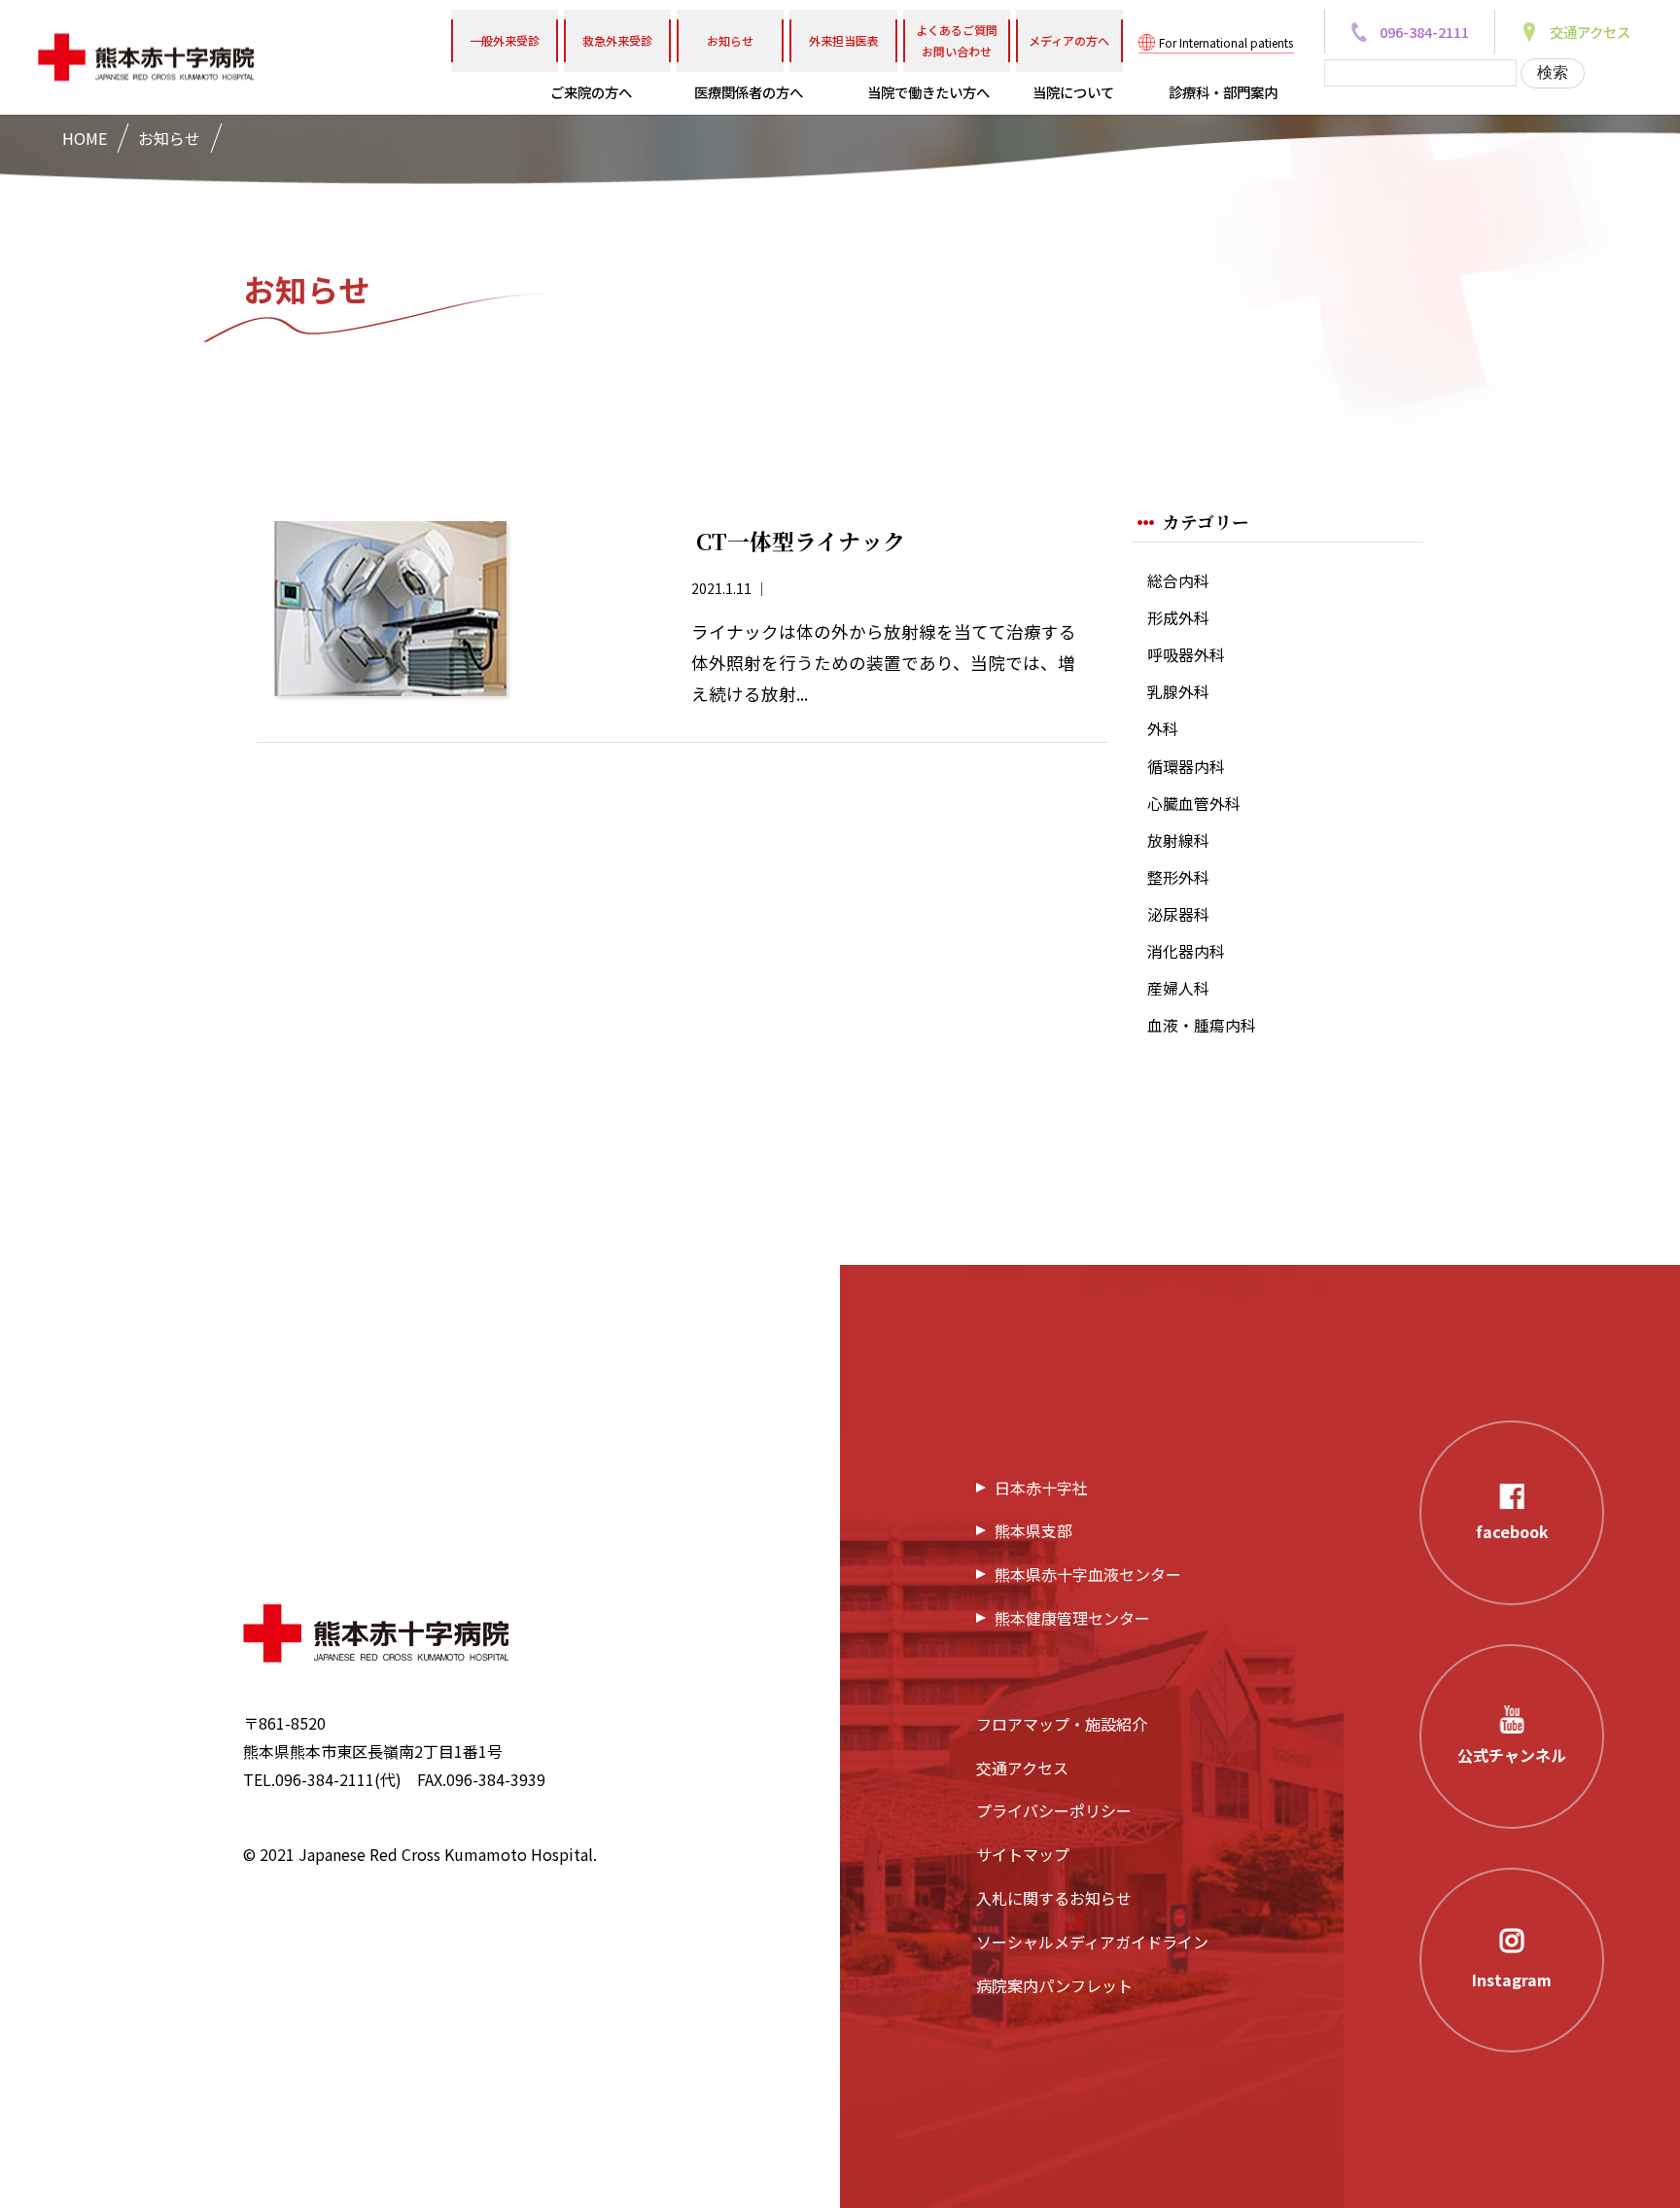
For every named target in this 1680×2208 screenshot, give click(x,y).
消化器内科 (1186, 951)
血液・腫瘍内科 (1202, 1025)
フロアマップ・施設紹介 (1062, 1724)
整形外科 (1178, 877)
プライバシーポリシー (1054, 1810)
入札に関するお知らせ (1054, 1898)
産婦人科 (1178, 988)
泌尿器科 (1178, 914)
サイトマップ (1023, 1854)
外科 (1163, 729)
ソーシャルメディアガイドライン (1092, 1942)
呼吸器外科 (1186, 655)
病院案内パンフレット (1054, 1985)
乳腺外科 (1178, 692)
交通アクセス (1022, 1768)
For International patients (1226, 42)
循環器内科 (1186, 767)
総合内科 (1178, 581)
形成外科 (1178, 618)
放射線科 (1178, 841)
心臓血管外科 (1194, 804)
